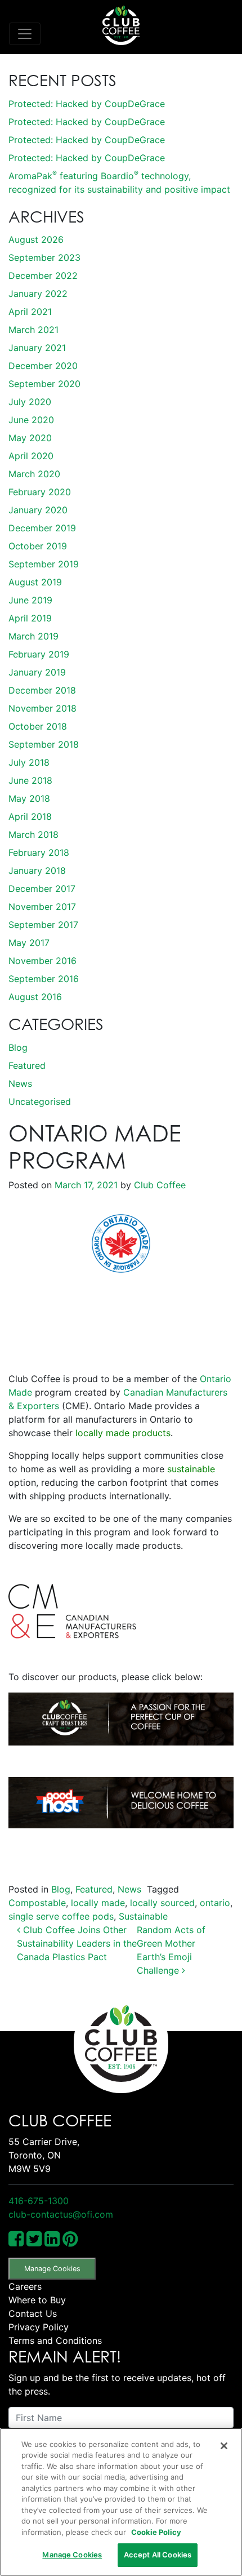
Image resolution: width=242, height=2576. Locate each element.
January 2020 (38, 510)
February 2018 (39, 852)
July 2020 (30, 402)
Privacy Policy (39, 2327)
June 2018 (30, 780)
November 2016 (42, 961)
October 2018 (38, 726)
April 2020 (31, 456)
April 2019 (30, 618)
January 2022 (38, 294)
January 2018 (37, 870)
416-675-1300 (39, 2201)
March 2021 (33, 330)
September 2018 (44, 744)
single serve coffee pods (61, 1916)
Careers (25, 2286)
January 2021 (37, 348)
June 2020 (31, 420)
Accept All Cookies (158, 2555)
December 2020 (43, 366)
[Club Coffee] (121, 25)
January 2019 (37, 672)
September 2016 (44, 979)
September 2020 (44, 384)
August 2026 (36, 239)
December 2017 (42, 889)
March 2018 (33, 834)
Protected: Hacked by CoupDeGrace (87, 104)
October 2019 (38, 546)
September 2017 (43, 925)
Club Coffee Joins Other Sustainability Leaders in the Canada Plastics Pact (77, 1943)
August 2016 (35, 997)
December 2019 (42, 528)
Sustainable (143, 1916)
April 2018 (30, 816)
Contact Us (33, 2313)
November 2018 (42, 708)
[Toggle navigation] (25, 34)
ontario (215, 1903)
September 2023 (44, 257)
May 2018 (29, 798)
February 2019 (39, 654)
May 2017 (29, 943)
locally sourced (162, 1903)
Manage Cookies (52, 2269)
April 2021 (30, 312)
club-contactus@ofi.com (61, 2214)
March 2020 (34, 474)
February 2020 (40, 492)
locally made (98, 1903)
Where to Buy (37, 2300)
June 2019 (30, 600)
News (20, 1083)
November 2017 (42, 907)
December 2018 (42, 690)
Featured (27, 1065)
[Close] (224, 2446)
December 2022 (43, 276)
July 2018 (29, 762)
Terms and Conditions (55, 2340)
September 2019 (44, 564)
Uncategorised (40, 1102)
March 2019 (33, 636)
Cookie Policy (156, 2532)
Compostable (37, 1903)
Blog (18, 1047)
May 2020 (30, 438)
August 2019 (35, 582)
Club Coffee (158, 1185)
